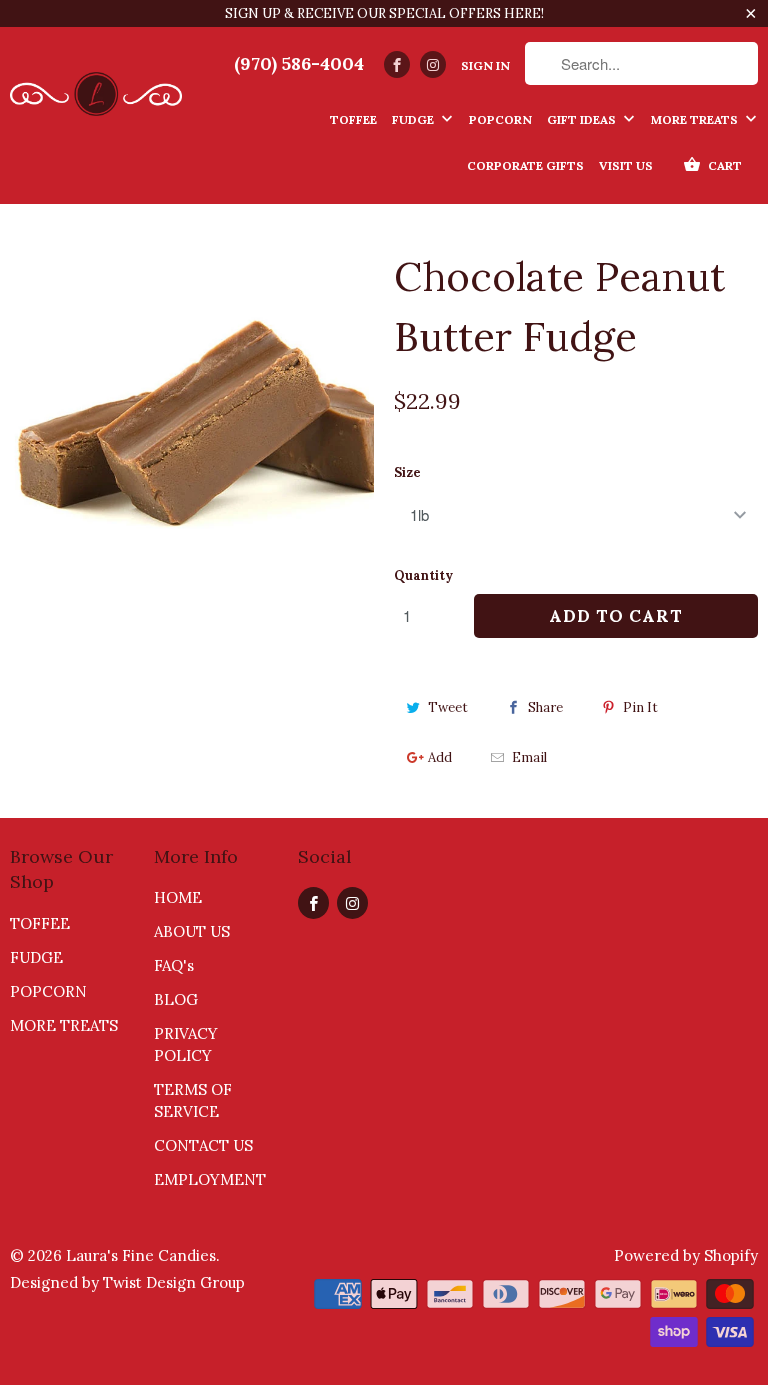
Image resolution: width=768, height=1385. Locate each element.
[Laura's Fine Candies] (96, 88)
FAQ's (174, 965)
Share (545, 707)
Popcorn (500, 119)
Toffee (353, 119)
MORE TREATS (696, 119)
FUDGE (36, 957)
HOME (178, 897)
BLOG (176, 999)
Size (407, 472)
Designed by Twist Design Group (127, 1282)
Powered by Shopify (686, 1255)
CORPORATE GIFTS (525, 165)
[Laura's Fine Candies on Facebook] (397, 64)
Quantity (423, 575)
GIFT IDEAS (583, 119)
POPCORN (48, 991)
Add (440, 757)
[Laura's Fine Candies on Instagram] (433, 64)
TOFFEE (40, 923)
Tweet (448, 707)
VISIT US (626, 165)
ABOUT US (192, 931)
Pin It (640, 707)
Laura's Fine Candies (141, 1255)
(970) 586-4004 (299, 64)
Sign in (485, 65)
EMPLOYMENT (210, 1179)
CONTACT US (203, 1145)
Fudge (414, 119)
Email (529, 757)
